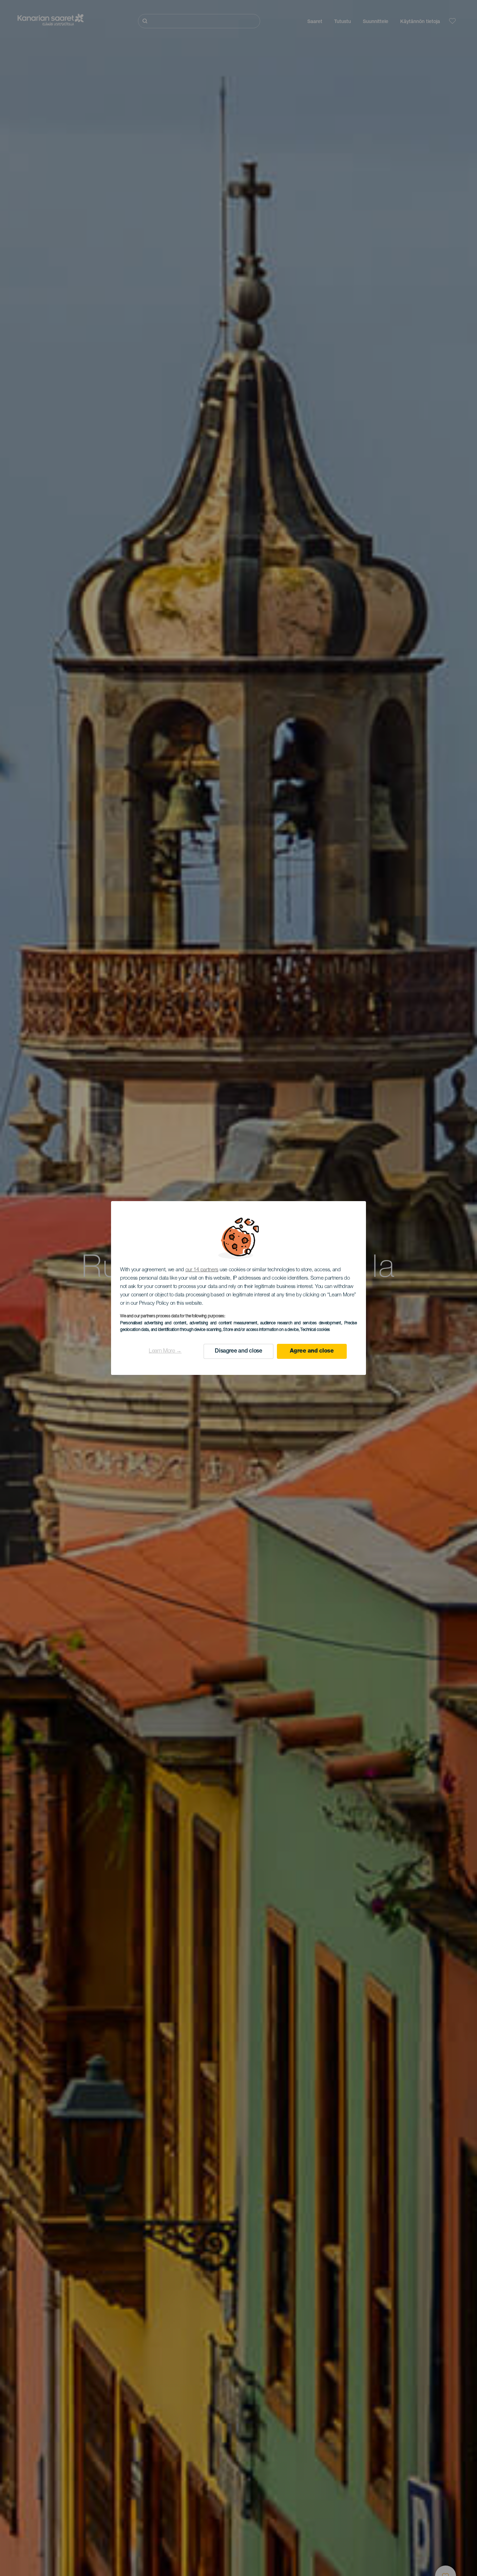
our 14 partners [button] (202, 1270)
